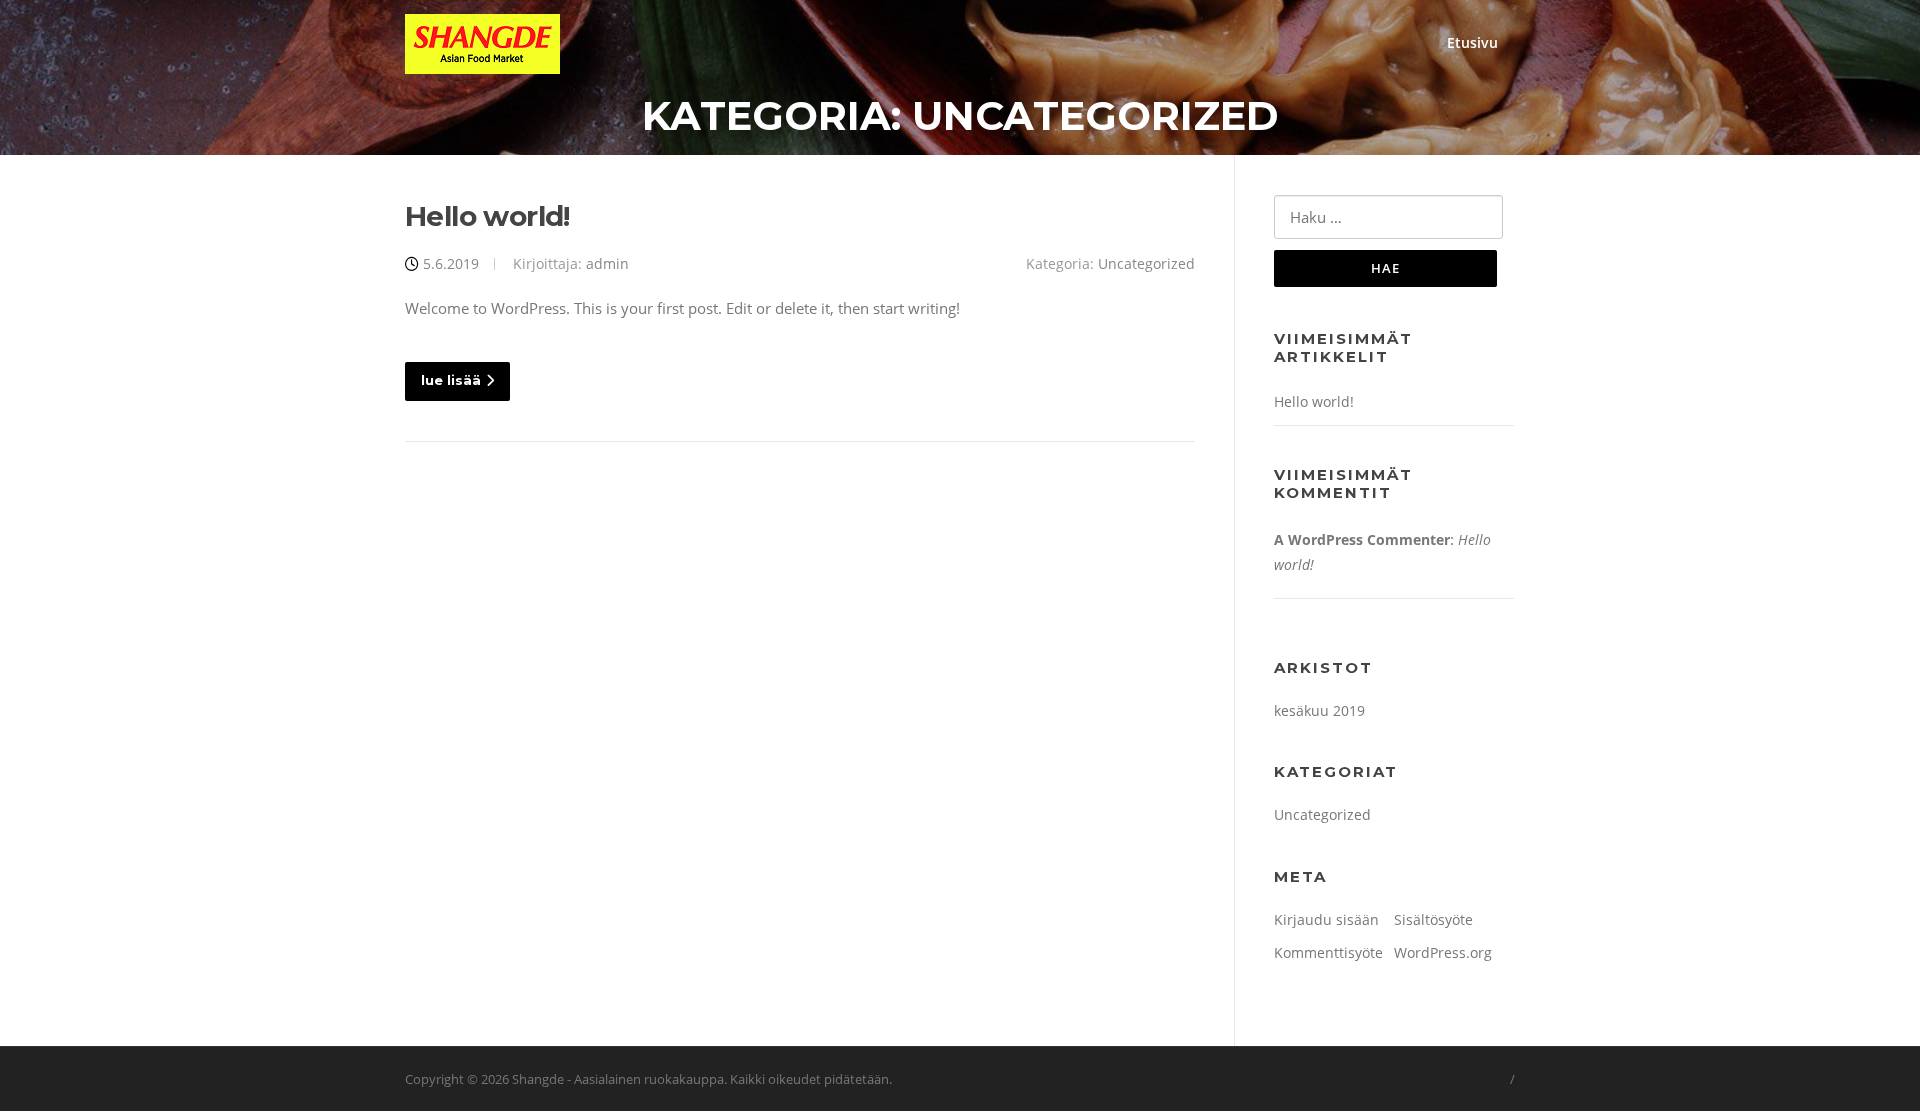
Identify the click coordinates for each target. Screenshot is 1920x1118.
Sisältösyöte (1433, 919)
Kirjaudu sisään (1326, 919)
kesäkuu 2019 (1319, 710)
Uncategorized (1146, 263)
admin (607, 263)
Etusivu (1472, 42)
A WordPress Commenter (1362, 539)
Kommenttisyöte (1328, 952)
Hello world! (487, 216)
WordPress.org (1443, 952)
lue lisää (451, 380)
